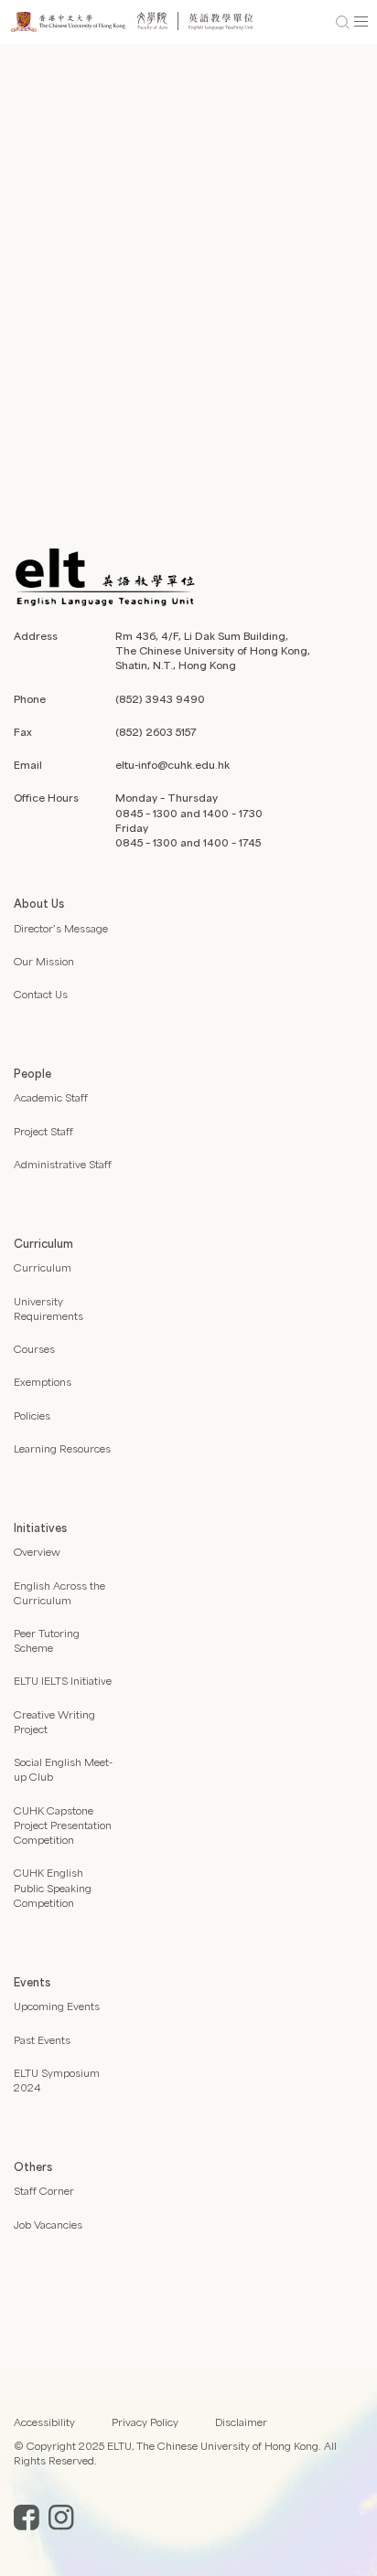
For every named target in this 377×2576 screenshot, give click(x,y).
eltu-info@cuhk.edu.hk (172, 765)
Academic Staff (51, 1097)
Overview (37, 1552)
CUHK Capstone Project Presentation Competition (63, 1825)
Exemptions (43, 1382)
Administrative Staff (63, 1164)
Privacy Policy (145, 2422)
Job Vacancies (48, 2225)
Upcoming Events (57, 2006)
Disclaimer (241, 2422)
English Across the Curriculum (59, 1593)
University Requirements (48, 1309)
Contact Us (41, 994)
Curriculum (43, 1267)
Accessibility (44, 2422)
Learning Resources (62, 1448)
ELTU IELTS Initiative (63, 1681)
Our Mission (44, 961)
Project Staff (43, 1131)
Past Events (42, 2040)
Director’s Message (61, 928)
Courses (34, 1349)
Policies (32, 1416)
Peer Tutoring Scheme (47, 1640)
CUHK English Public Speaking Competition (53, 1887)
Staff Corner (44, 2191)
